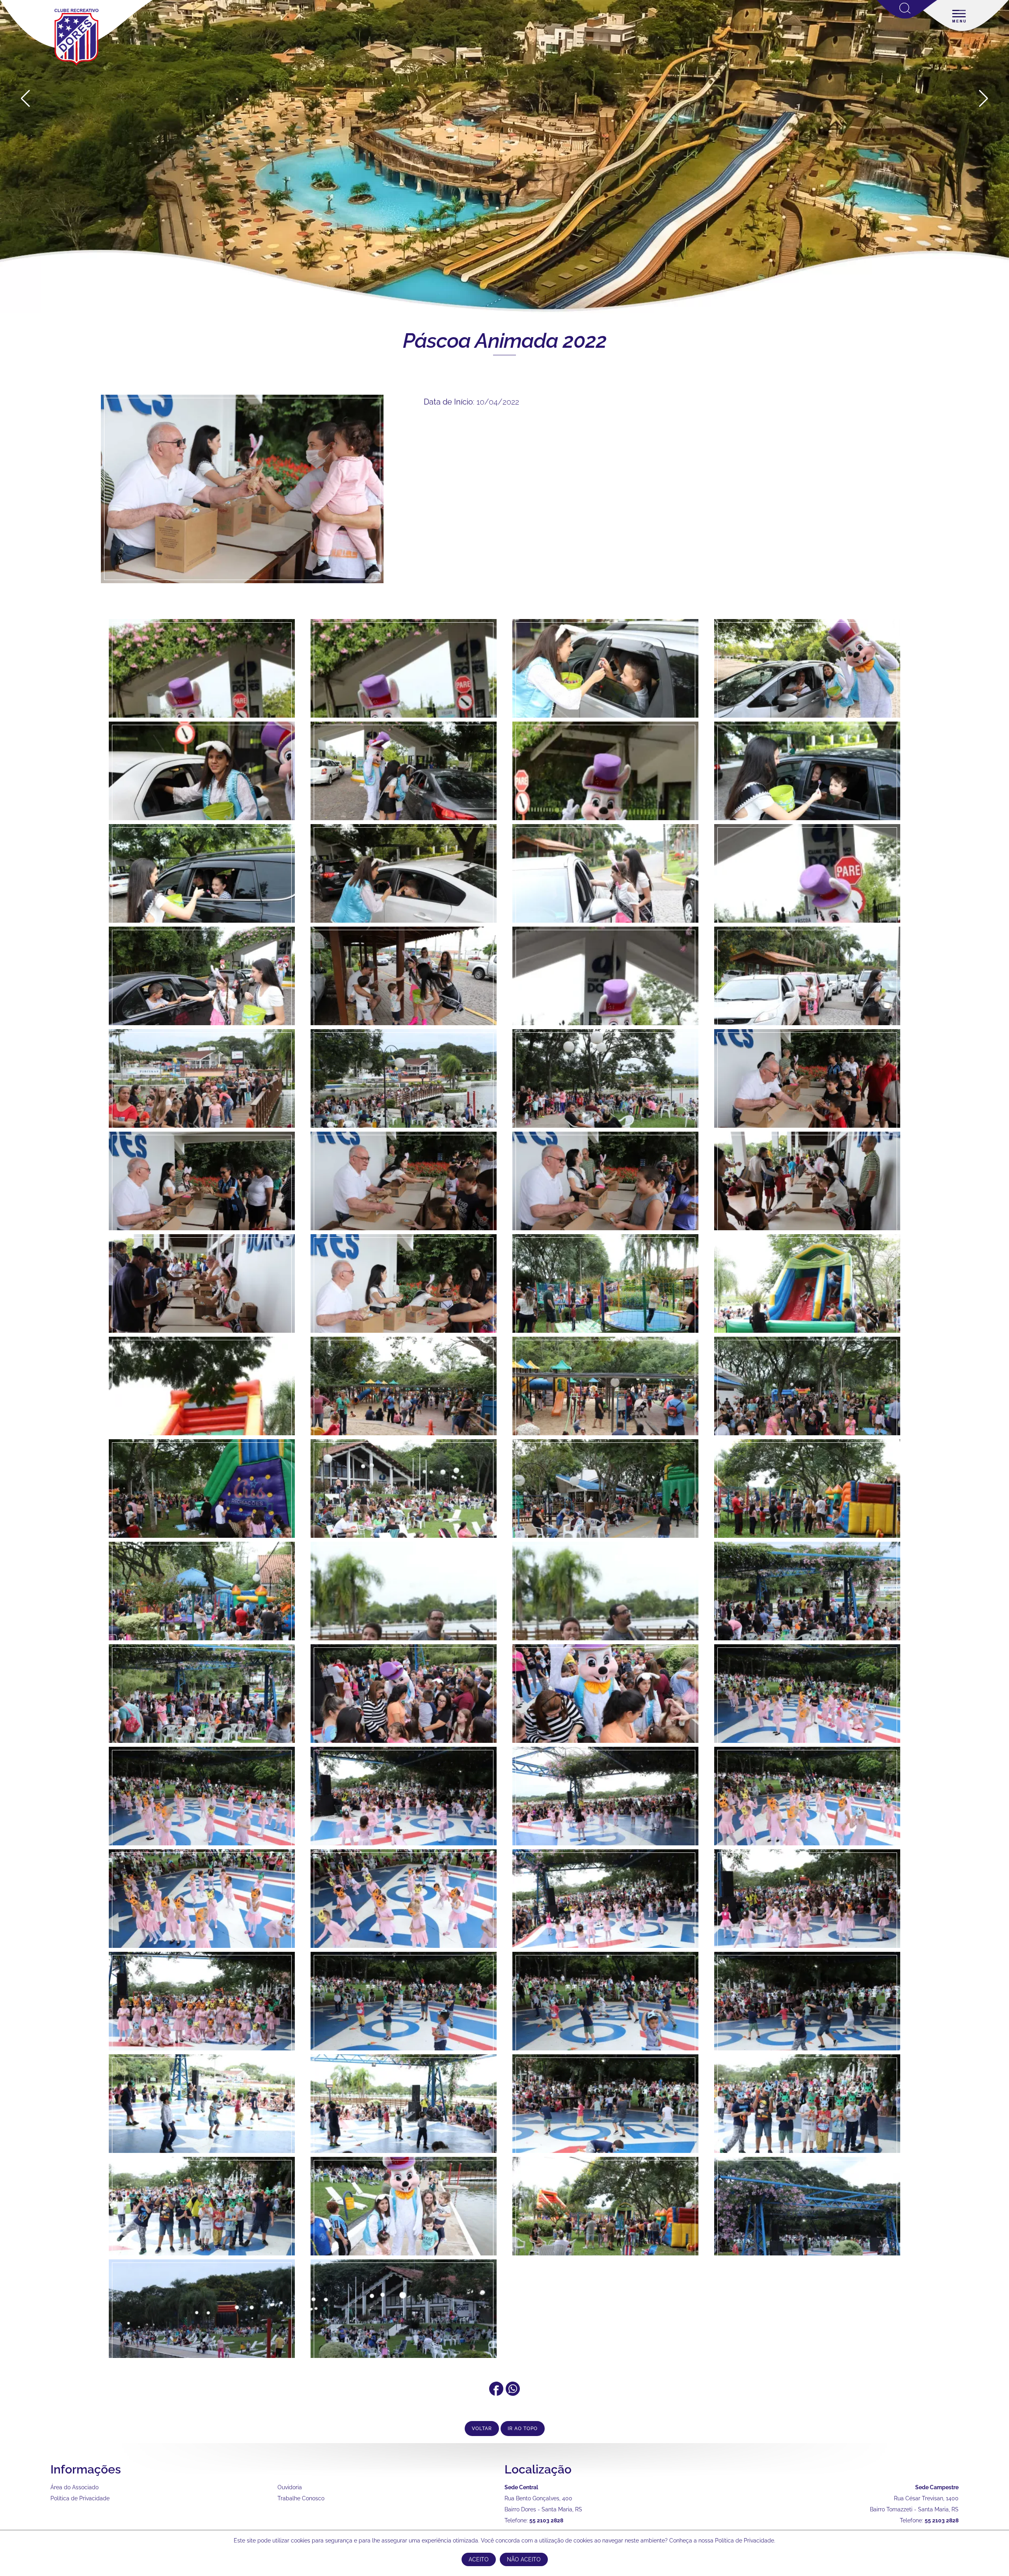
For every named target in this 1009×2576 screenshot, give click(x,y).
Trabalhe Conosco (301, 2498)
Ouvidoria (290, 2487)
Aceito (479, 2559)
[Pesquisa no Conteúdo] (907, 17)
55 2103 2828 (546, 2520)
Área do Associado (74, 2487)
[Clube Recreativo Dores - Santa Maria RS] (76, 65)
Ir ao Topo (523, 2429)
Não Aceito (524, 2559)
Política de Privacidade (80, 2498)
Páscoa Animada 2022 (505, 340)
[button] (984, 99)
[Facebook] (496, 2393)
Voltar (482, 2429)
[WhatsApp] (513, 2393)
